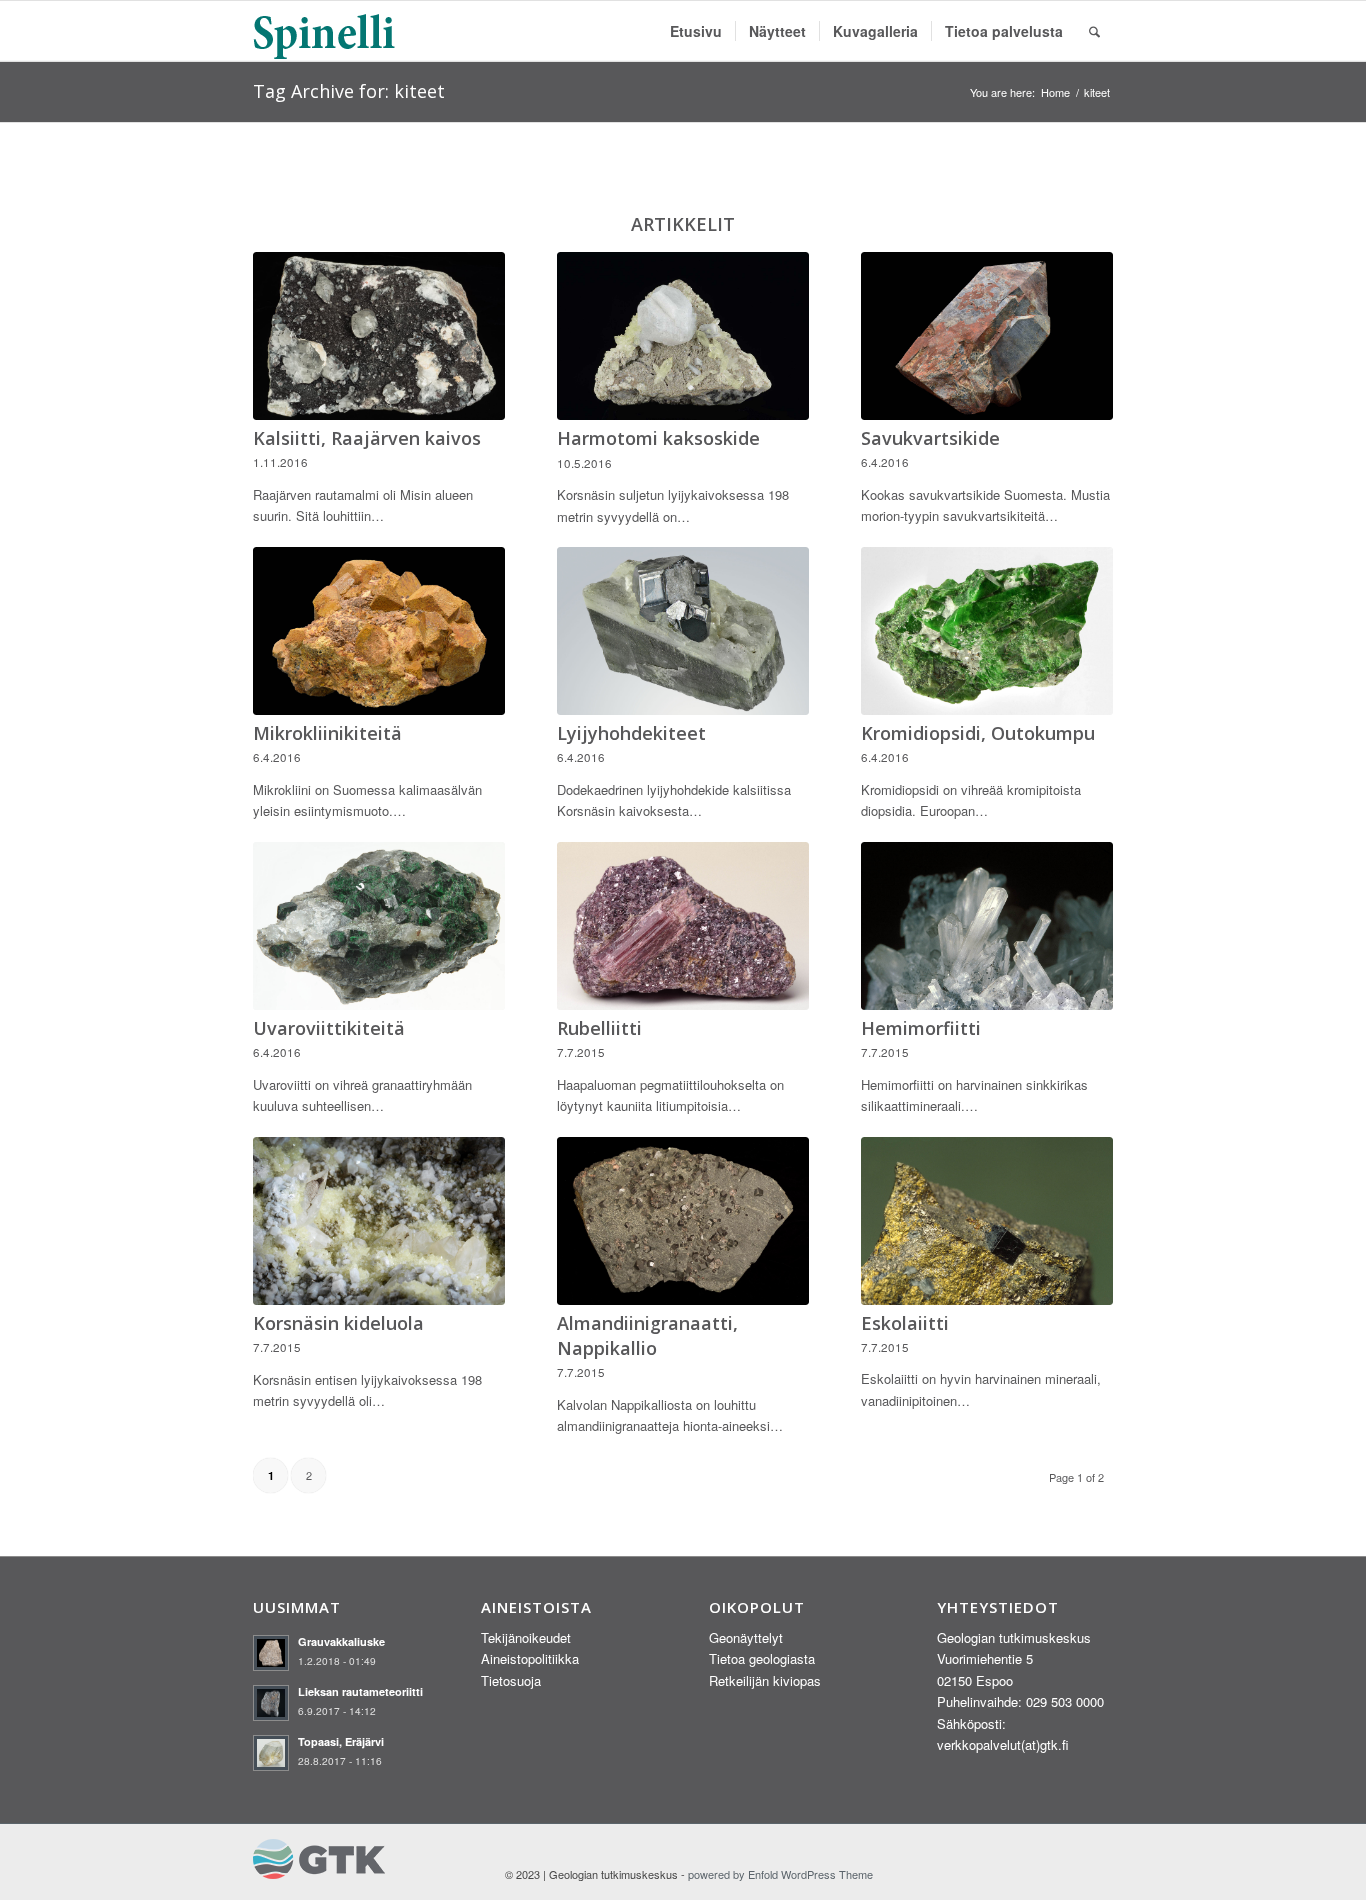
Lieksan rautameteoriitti (360, 1691)
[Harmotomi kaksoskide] (683, 336)
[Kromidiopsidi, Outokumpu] (987, 631)
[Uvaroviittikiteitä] (379, 926)
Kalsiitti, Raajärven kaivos (367, 438)
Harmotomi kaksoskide (658, 438)
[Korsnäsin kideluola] (379, 1221)
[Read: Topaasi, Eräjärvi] (271, 1753)
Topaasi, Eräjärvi (341, 1741)
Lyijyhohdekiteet (631, 733)
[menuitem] (696, 31)
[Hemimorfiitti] (987, 926)
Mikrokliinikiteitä (327, 733)
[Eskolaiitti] (987, 1221)
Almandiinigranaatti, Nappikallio (647, 1335)
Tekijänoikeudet (526, 1637)
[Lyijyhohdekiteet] (683, 631)
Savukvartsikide (930, 438)
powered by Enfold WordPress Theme (780, 1874)
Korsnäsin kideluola (338, 1323)
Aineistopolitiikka (530, 1658)
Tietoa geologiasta (762, 1658)
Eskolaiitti (905, 1323)
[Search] (1094, 31)
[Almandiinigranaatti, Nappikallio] (683, 1221)
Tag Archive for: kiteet (349, 91)
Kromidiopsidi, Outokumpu (978, 733)
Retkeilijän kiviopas (765, 1680)
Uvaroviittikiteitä (329, 1028)
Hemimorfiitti (921, 1028)
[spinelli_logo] (325, 31)
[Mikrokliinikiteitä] (379, 631)
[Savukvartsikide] (987, 336)
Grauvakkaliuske (341, 1641)
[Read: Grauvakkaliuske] (271, 1653)
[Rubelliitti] (683, 926)
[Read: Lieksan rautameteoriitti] (271, 1703)
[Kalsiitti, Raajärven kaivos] (379, 336)
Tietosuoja (511, 1680)
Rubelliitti (599, 1028)
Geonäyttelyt (746, 1637)
